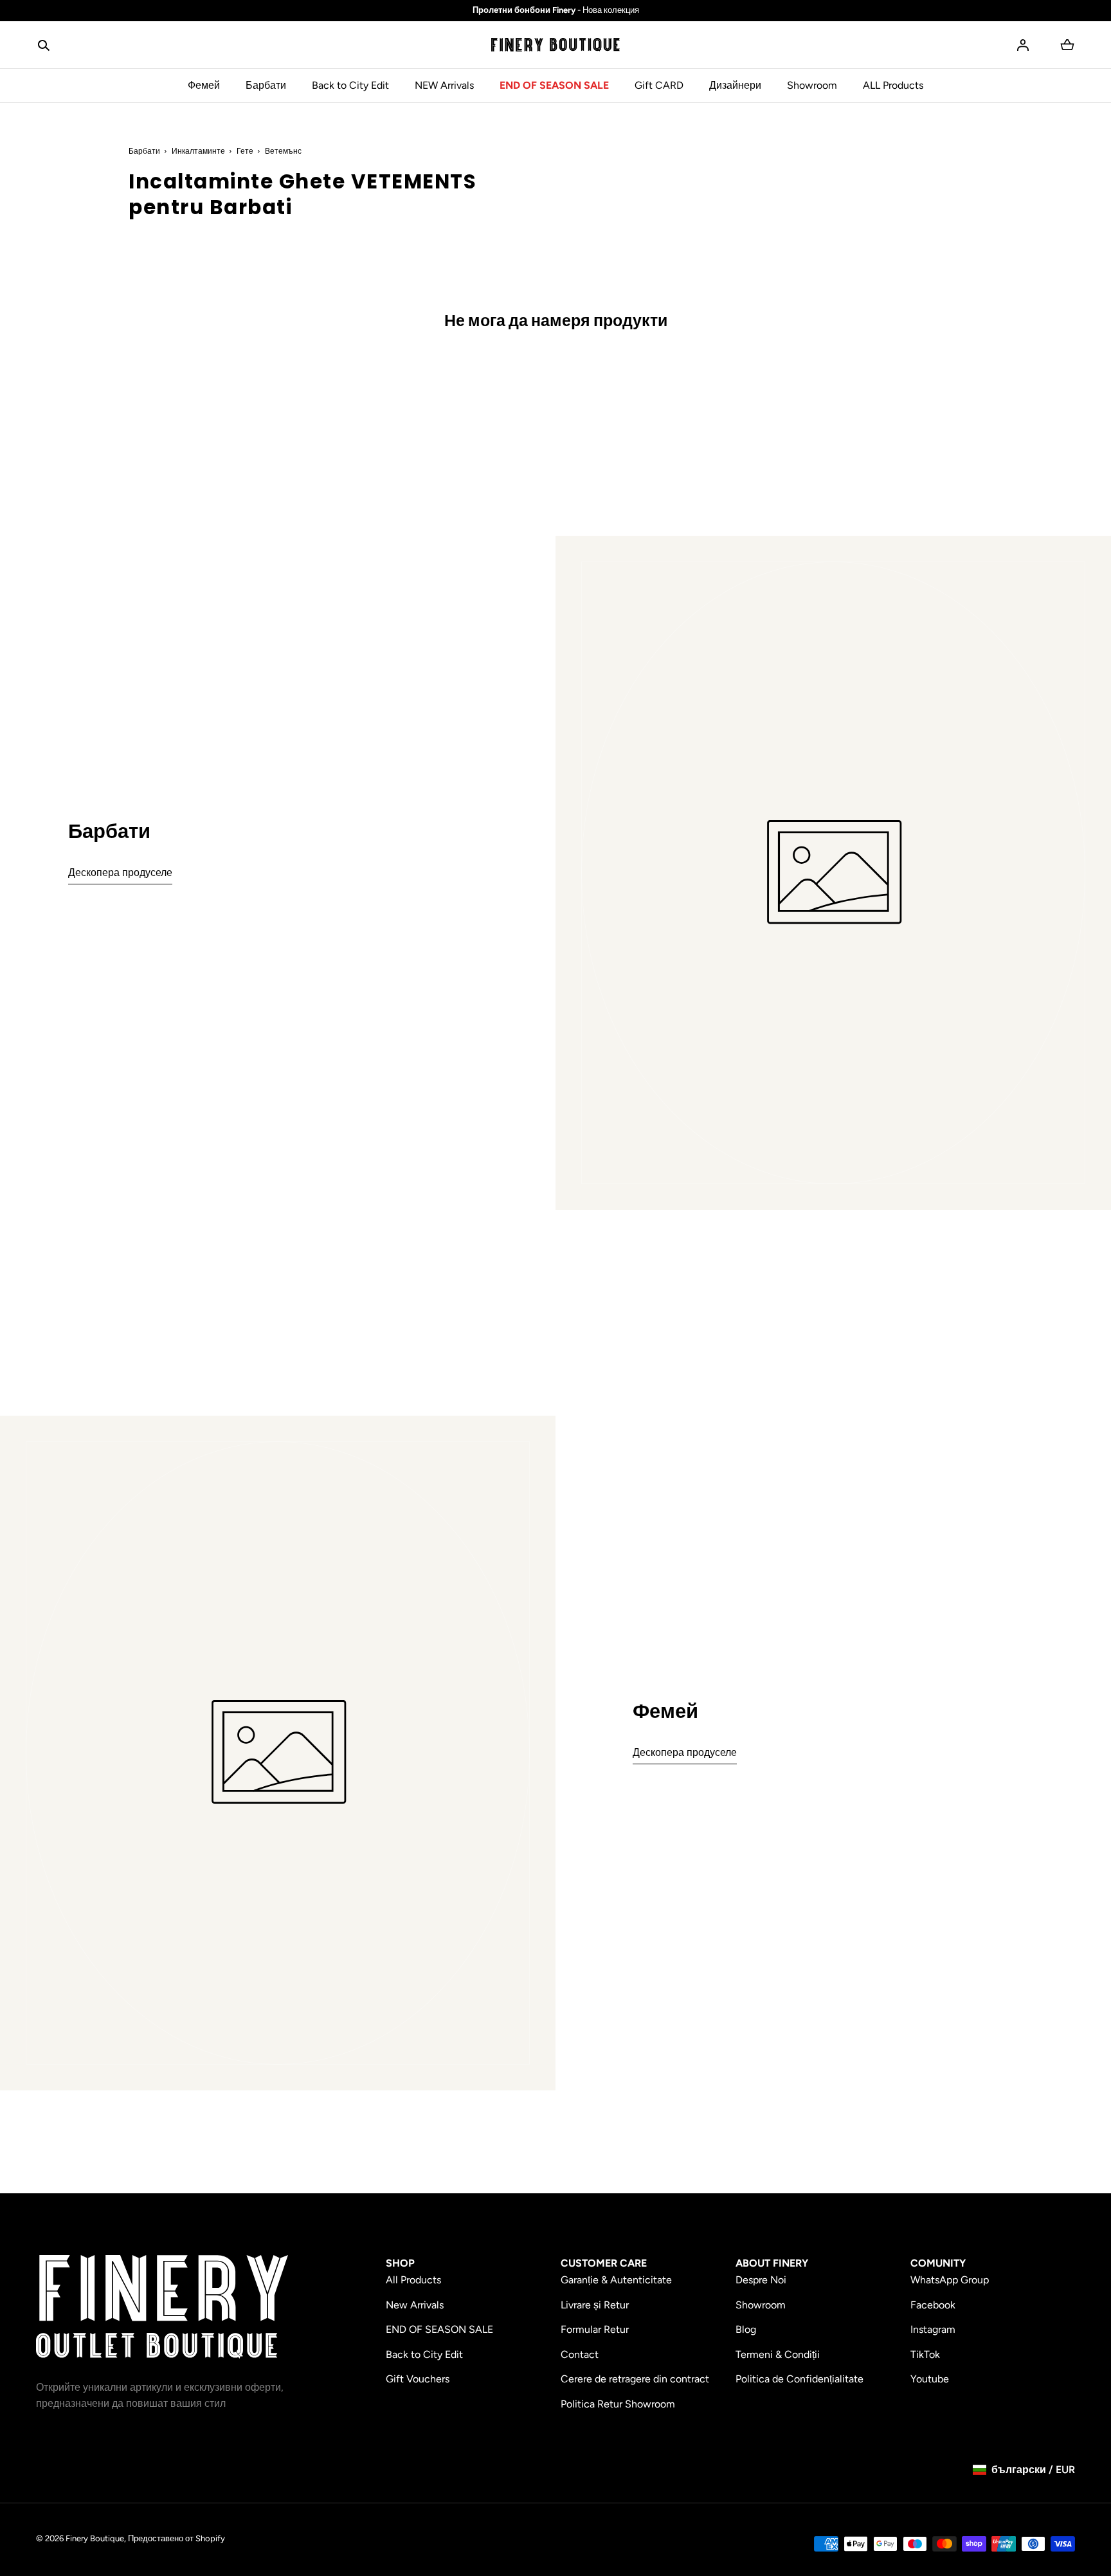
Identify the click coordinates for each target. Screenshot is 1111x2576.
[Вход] (1023, 45)
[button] (44, 45)
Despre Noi (761, 2280)
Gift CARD (659, 85)
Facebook (933, 2305)
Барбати (266, 85)
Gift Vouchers (418, 2379)
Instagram (933, 2329)
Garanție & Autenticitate (616, 2280)
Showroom (812, 85)
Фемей (204, 85)
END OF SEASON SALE (554, 85)
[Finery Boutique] (162, 2307)
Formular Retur (595, 2329)
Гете (245, 151)
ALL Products (893, 85)
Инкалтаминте (198, 151)
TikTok (925, 2354)
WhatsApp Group (950, 2280)
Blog (746, 2329)
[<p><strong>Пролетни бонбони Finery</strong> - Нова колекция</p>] (555, 11)
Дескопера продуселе (120, 872)
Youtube (930, 2379)
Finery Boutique (95, 2538)
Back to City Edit (350, 85)
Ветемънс (283, 151)
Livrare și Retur (595, 2305)
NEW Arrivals (444, 85)
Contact (580, 2354)
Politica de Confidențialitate (799, 2379)
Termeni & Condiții (778, 2354)
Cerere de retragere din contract (635, 2379)
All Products (413, 2280)
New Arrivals (415, 2305)
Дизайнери (735, 85)
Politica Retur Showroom (618, 2404)
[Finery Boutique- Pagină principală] (555, 45)
